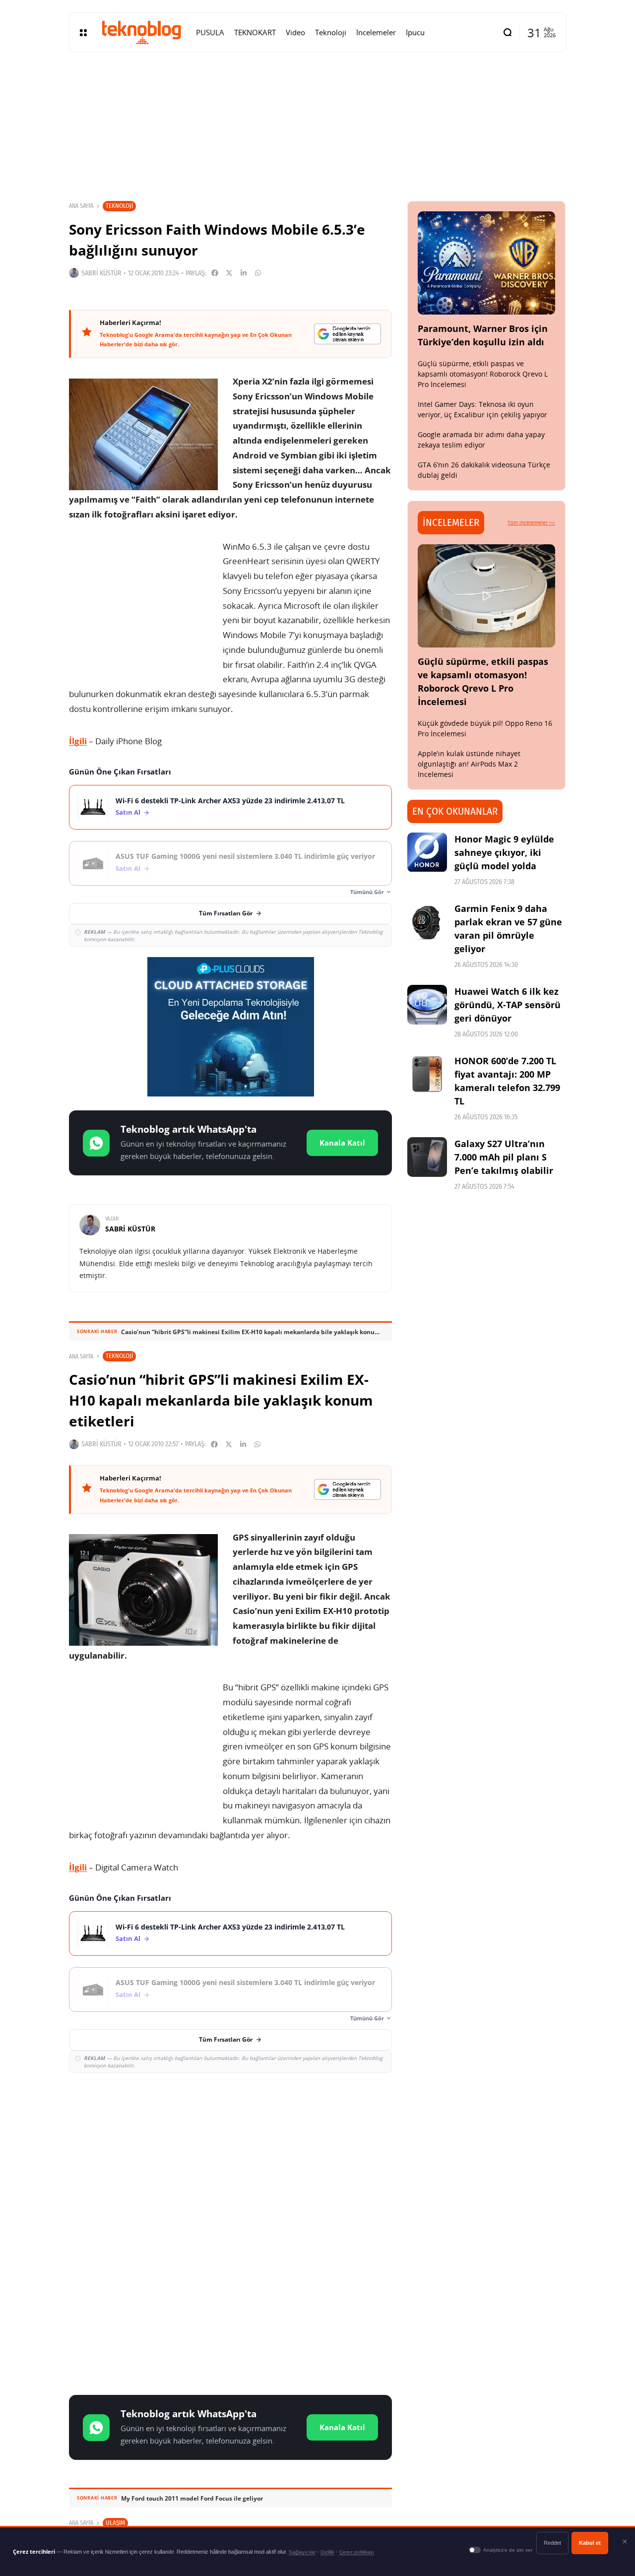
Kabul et (590, 2543)
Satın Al (128, 812)
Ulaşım (115, 2523)
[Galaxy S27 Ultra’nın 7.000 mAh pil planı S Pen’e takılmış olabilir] (427, 1157)
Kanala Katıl (342, 1143)
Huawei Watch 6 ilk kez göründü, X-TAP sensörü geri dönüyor (508, 1005)
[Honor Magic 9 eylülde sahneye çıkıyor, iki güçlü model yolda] (427, 852)
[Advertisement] (230, 2153)
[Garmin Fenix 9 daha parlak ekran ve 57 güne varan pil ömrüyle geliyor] (427, 922)
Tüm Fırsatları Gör (226, 913)
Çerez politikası (357, 2552)
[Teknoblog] (141, 32)
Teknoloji (119, 206)
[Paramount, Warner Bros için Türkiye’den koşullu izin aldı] (487, 263)
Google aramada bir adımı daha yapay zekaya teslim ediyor (481, 440)
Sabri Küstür (101, 273)
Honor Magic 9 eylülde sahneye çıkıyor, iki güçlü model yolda (504, 852)
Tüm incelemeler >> (531, 522)
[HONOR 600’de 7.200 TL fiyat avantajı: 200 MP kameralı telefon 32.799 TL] (427, 1074)
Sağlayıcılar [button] (302, 2552)
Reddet (552, 2543)
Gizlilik (327, 2552)
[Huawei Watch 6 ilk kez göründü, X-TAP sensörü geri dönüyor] (427, 1005)
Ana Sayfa (81, 206)
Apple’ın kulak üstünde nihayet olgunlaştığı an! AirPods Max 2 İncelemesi (469, 764)
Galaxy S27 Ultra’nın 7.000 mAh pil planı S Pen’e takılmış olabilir (504, 1157)
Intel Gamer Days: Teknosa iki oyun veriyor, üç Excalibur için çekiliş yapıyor (482, 409)
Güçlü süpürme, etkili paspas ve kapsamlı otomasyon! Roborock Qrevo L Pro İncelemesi (483, 374)
